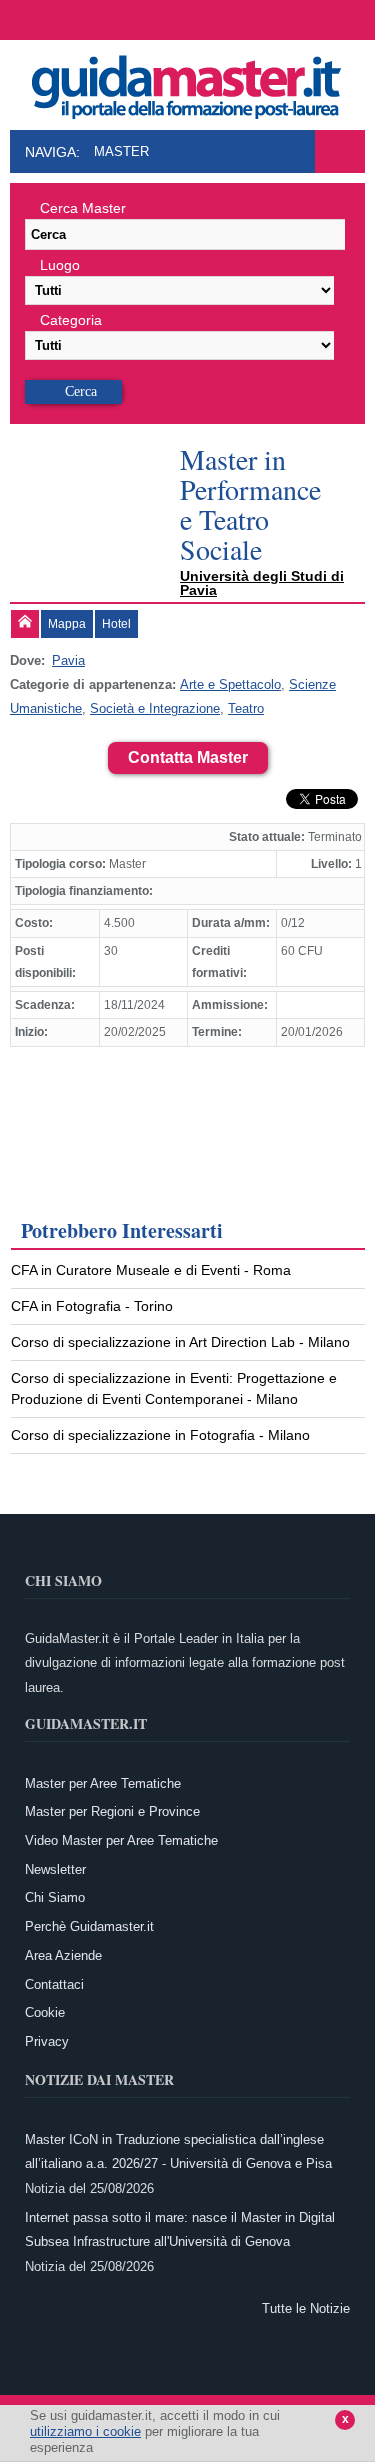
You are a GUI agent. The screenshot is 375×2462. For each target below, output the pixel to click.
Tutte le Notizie (306, 2308)
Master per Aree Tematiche (103, 1783)
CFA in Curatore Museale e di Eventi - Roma (151, 1270)
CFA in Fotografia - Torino (92, 1306)
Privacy (47, 2041)
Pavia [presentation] (68, 660)
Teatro (246, 708)
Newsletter (55, 1869)
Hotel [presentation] (116, 624)
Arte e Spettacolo (230, 684)
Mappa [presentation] (67, 624)
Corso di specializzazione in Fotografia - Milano (160, 1435)
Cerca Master (83, 208)
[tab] (25, 624)
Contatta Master (188, 757)
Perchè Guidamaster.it (89, 1926)
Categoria (71, 320)
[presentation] (25, 624)
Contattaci (54, 1984)
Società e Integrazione (155, 708)
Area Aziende (63, 1955)
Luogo (60, 265)
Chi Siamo (55, 1897)
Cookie (45, 2012)
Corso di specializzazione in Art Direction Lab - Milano (180, 1342)
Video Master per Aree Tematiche (121, 1840)
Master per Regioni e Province (112, 1811)
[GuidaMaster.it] (188, 82)
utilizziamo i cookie (85, 2431)
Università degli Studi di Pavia (262, 583)
